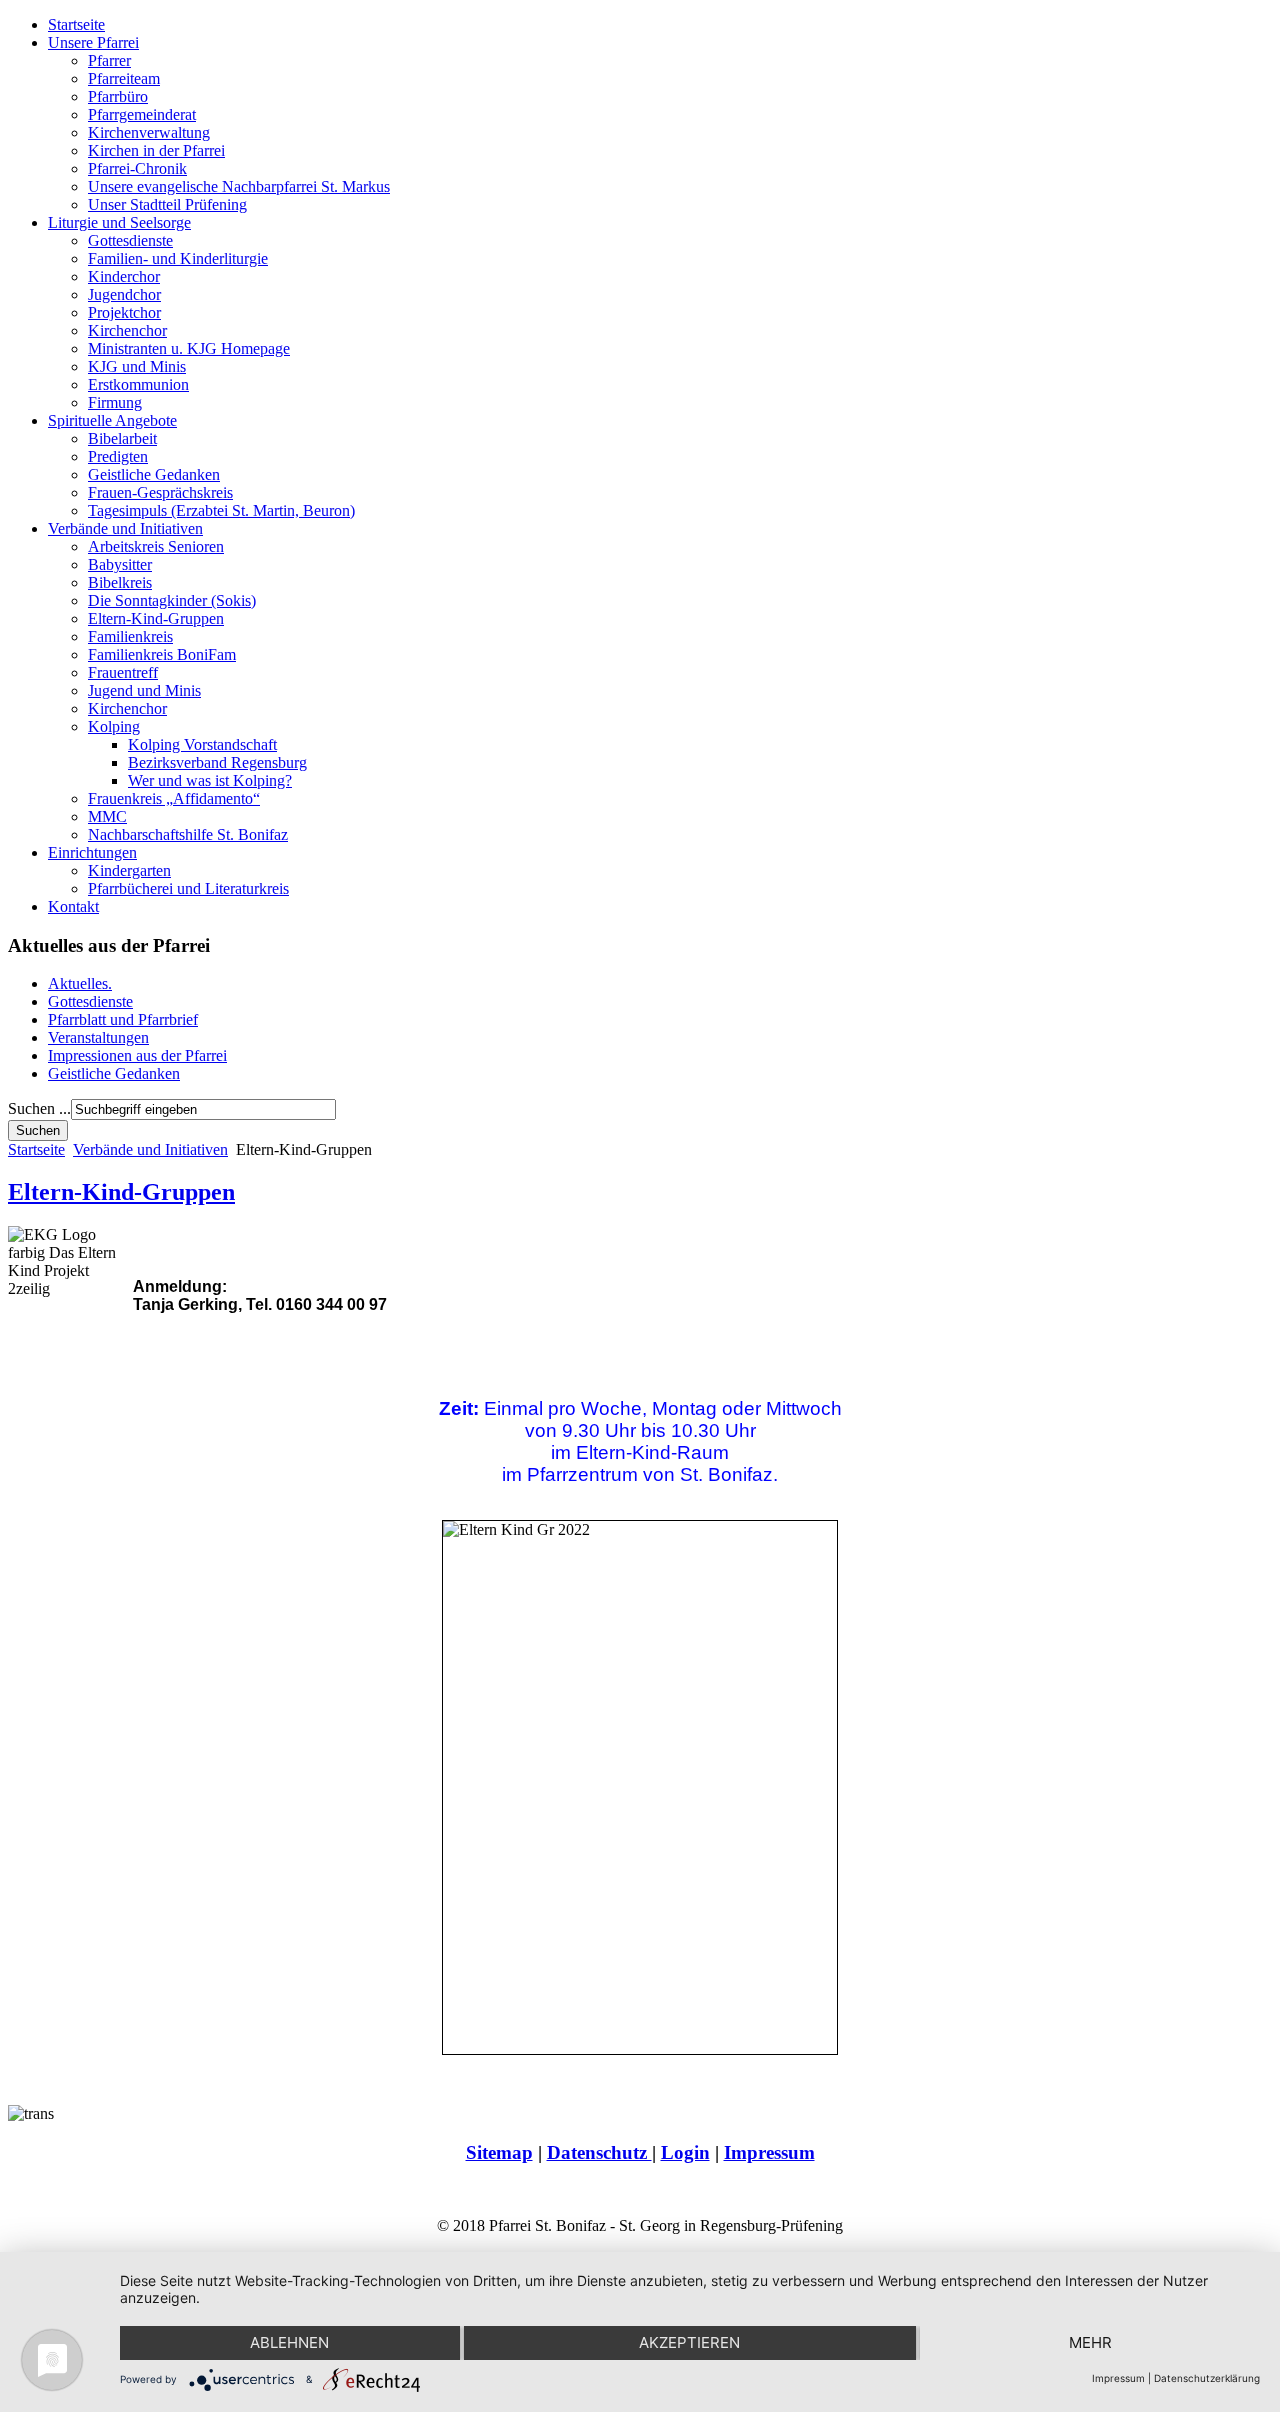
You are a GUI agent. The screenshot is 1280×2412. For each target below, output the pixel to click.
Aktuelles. (80, 983)
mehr (1090, 2342)
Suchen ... (39, 1108)
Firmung (115, 402)
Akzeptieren (689, 2342)
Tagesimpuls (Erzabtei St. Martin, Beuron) (221, 510)
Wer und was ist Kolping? (210, 780)
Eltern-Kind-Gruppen (156, 618)
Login (685, 2152)
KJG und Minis (137, 366)
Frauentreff (123, 672)
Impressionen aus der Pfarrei (137, 1055)
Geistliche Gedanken (154, 474)
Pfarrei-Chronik (137, 168)
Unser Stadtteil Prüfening (167, 204)
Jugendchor (124, 294)
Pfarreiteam (124, 78)
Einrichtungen (92, 852)
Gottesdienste (130, 240)
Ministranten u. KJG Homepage (189, 348)
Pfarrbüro (118, 96)
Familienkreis (130, 636)
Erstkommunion (138, 384)
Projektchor (124, 312)
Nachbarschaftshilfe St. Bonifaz (188, 834)
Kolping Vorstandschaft (202, 744)
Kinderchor (124, 276)
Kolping (114, 726)
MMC (107, 816)
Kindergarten (129, 870)
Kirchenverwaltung (149, 132)
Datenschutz (599, 2152)
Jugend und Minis (144, 690)
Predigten (118, 456)
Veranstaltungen (98, 1037)
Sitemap (499, 2152)
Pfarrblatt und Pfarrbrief (123, 1019)
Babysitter (120, 564)
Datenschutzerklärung (1207, 2378)
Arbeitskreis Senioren (156, 546)
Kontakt (73, 906)
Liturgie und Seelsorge (119, 222)
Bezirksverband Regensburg (217, 762)
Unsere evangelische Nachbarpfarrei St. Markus (239, 186)
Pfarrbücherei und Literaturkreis (188, 888)
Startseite (76, 24)
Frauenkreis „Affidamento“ (174, 798)
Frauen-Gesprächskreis (160, 492)
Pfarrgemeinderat (142, 114)
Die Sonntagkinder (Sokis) (172, 600)
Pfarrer (109, 60)
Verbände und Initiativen (125, 528)
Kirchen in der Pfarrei (156, 150)
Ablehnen (289, 2342)
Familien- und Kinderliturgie (178, 258)
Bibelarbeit (122, 438)
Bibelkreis (120, 582)
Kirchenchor (127, 330)
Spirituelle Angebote (112, 420)
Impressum (769, 2152)
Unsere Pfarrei (93, 42)
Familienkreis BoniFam (162, 654)
